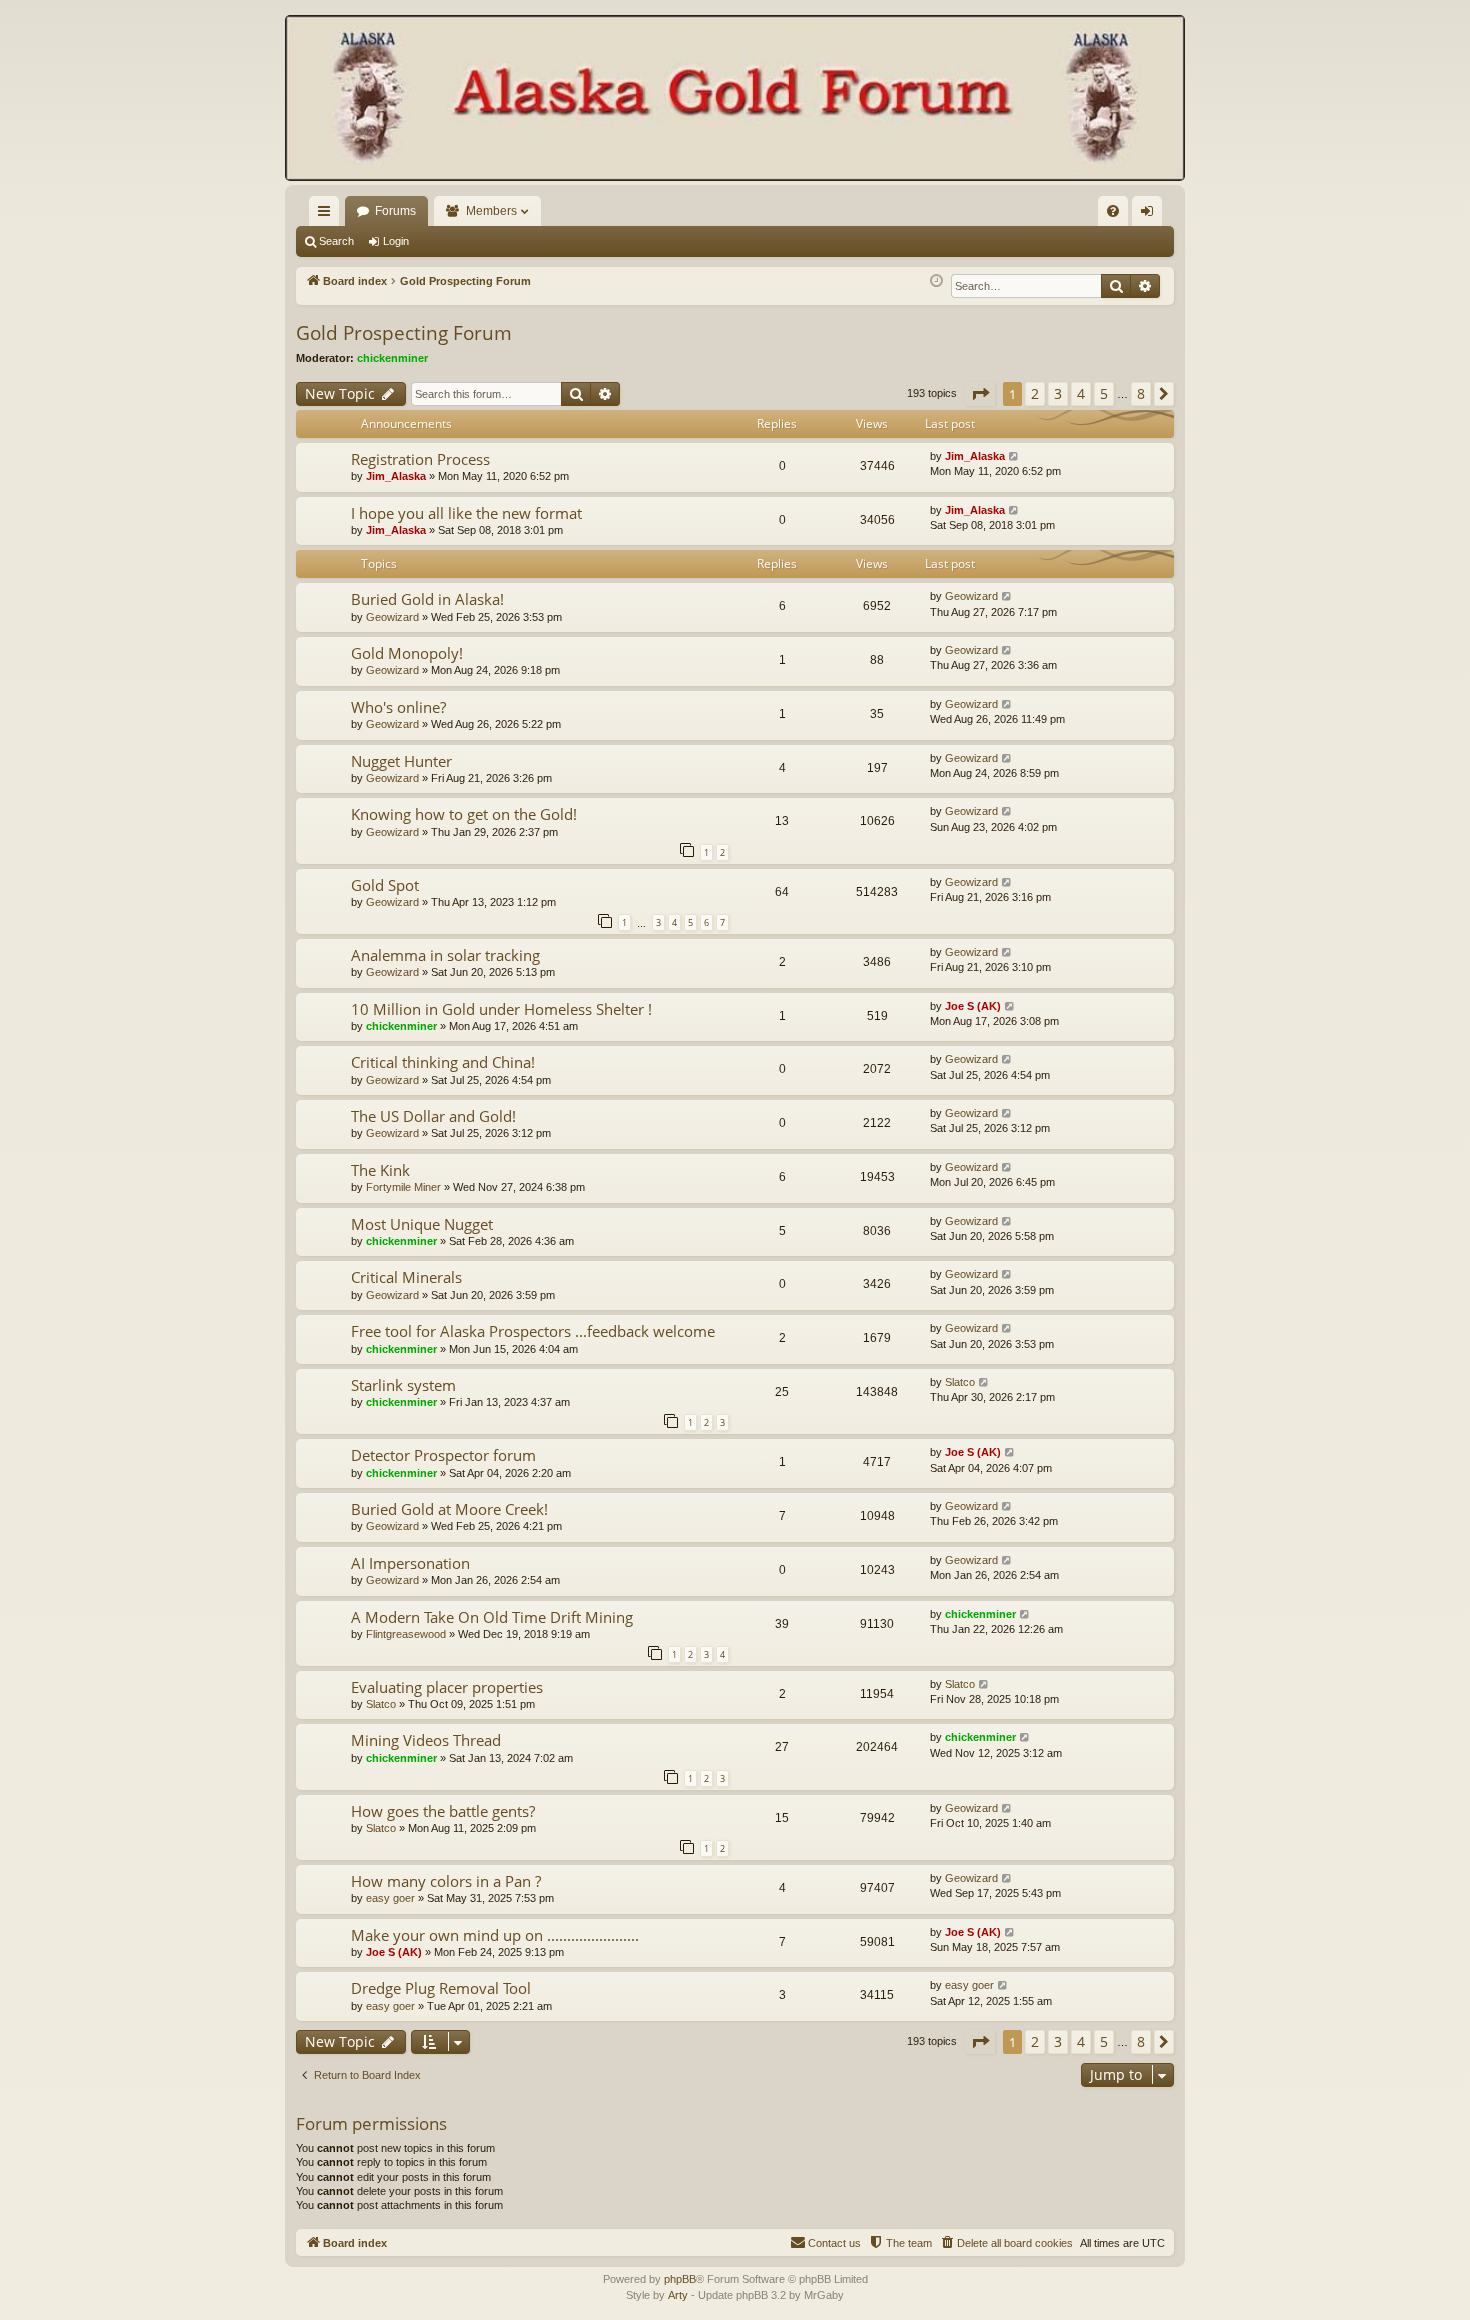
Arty (678, 2295)
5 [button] (1104, 393)
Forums (395, 211)
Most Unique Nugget (422, 1224)
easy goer (390, 1898)
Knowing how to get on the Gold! (464, 814)
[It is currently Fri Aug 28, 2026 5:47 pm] (936, 281)
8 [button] (1141, 393)
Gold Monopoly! (407, 653)
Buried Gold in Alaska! (427, 599)
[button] (980, 394)
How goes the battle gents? (443, 1811)
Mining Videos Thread (426, 1740)
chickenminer (392, 358)
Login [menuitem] (1151, 215)
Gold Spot (385, 885)
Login (396, 241)
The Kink (380, 1170)
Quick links (328, 215)
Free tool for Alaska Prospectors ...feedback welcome (533, 1331)
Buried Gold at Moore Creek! (449, 1509)
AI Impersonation (410, 1563)
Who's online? (398, 707)
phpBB (680, 2279)
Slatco (960, 1382)
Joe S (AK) (973, 1006)
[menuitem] (1113, 211)
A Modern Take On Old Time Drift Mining (492, 1617)
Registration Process (420, 459)
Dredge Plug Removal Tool (441, 1988)
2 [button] (1035, 393)
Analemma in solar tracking (445, 955)
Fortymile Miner (403, 1187)
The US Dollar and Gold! (433, 1116)
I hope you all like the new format (466, 513)
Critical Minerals (406, 1277)
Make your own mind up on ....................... (495, 1935)
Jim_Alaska (396, 476)
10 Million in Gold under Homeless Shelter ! (501, 1009)
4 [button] (1081, 393)
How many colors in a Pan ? (446, 1881)
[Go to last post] (1014, 456)
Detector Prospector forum (443, 1455)
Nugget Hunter (401, 761)
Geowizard (392, 617)
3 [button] (1058, 393)
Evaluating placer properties (447, 1687)
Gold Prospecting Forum (404, 333)
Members (491, 211)
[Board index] (735, 100)
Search (336, 241)
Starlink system (403, 1385)
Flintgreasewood (406, 1634)
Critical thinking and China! (443, 1062)
